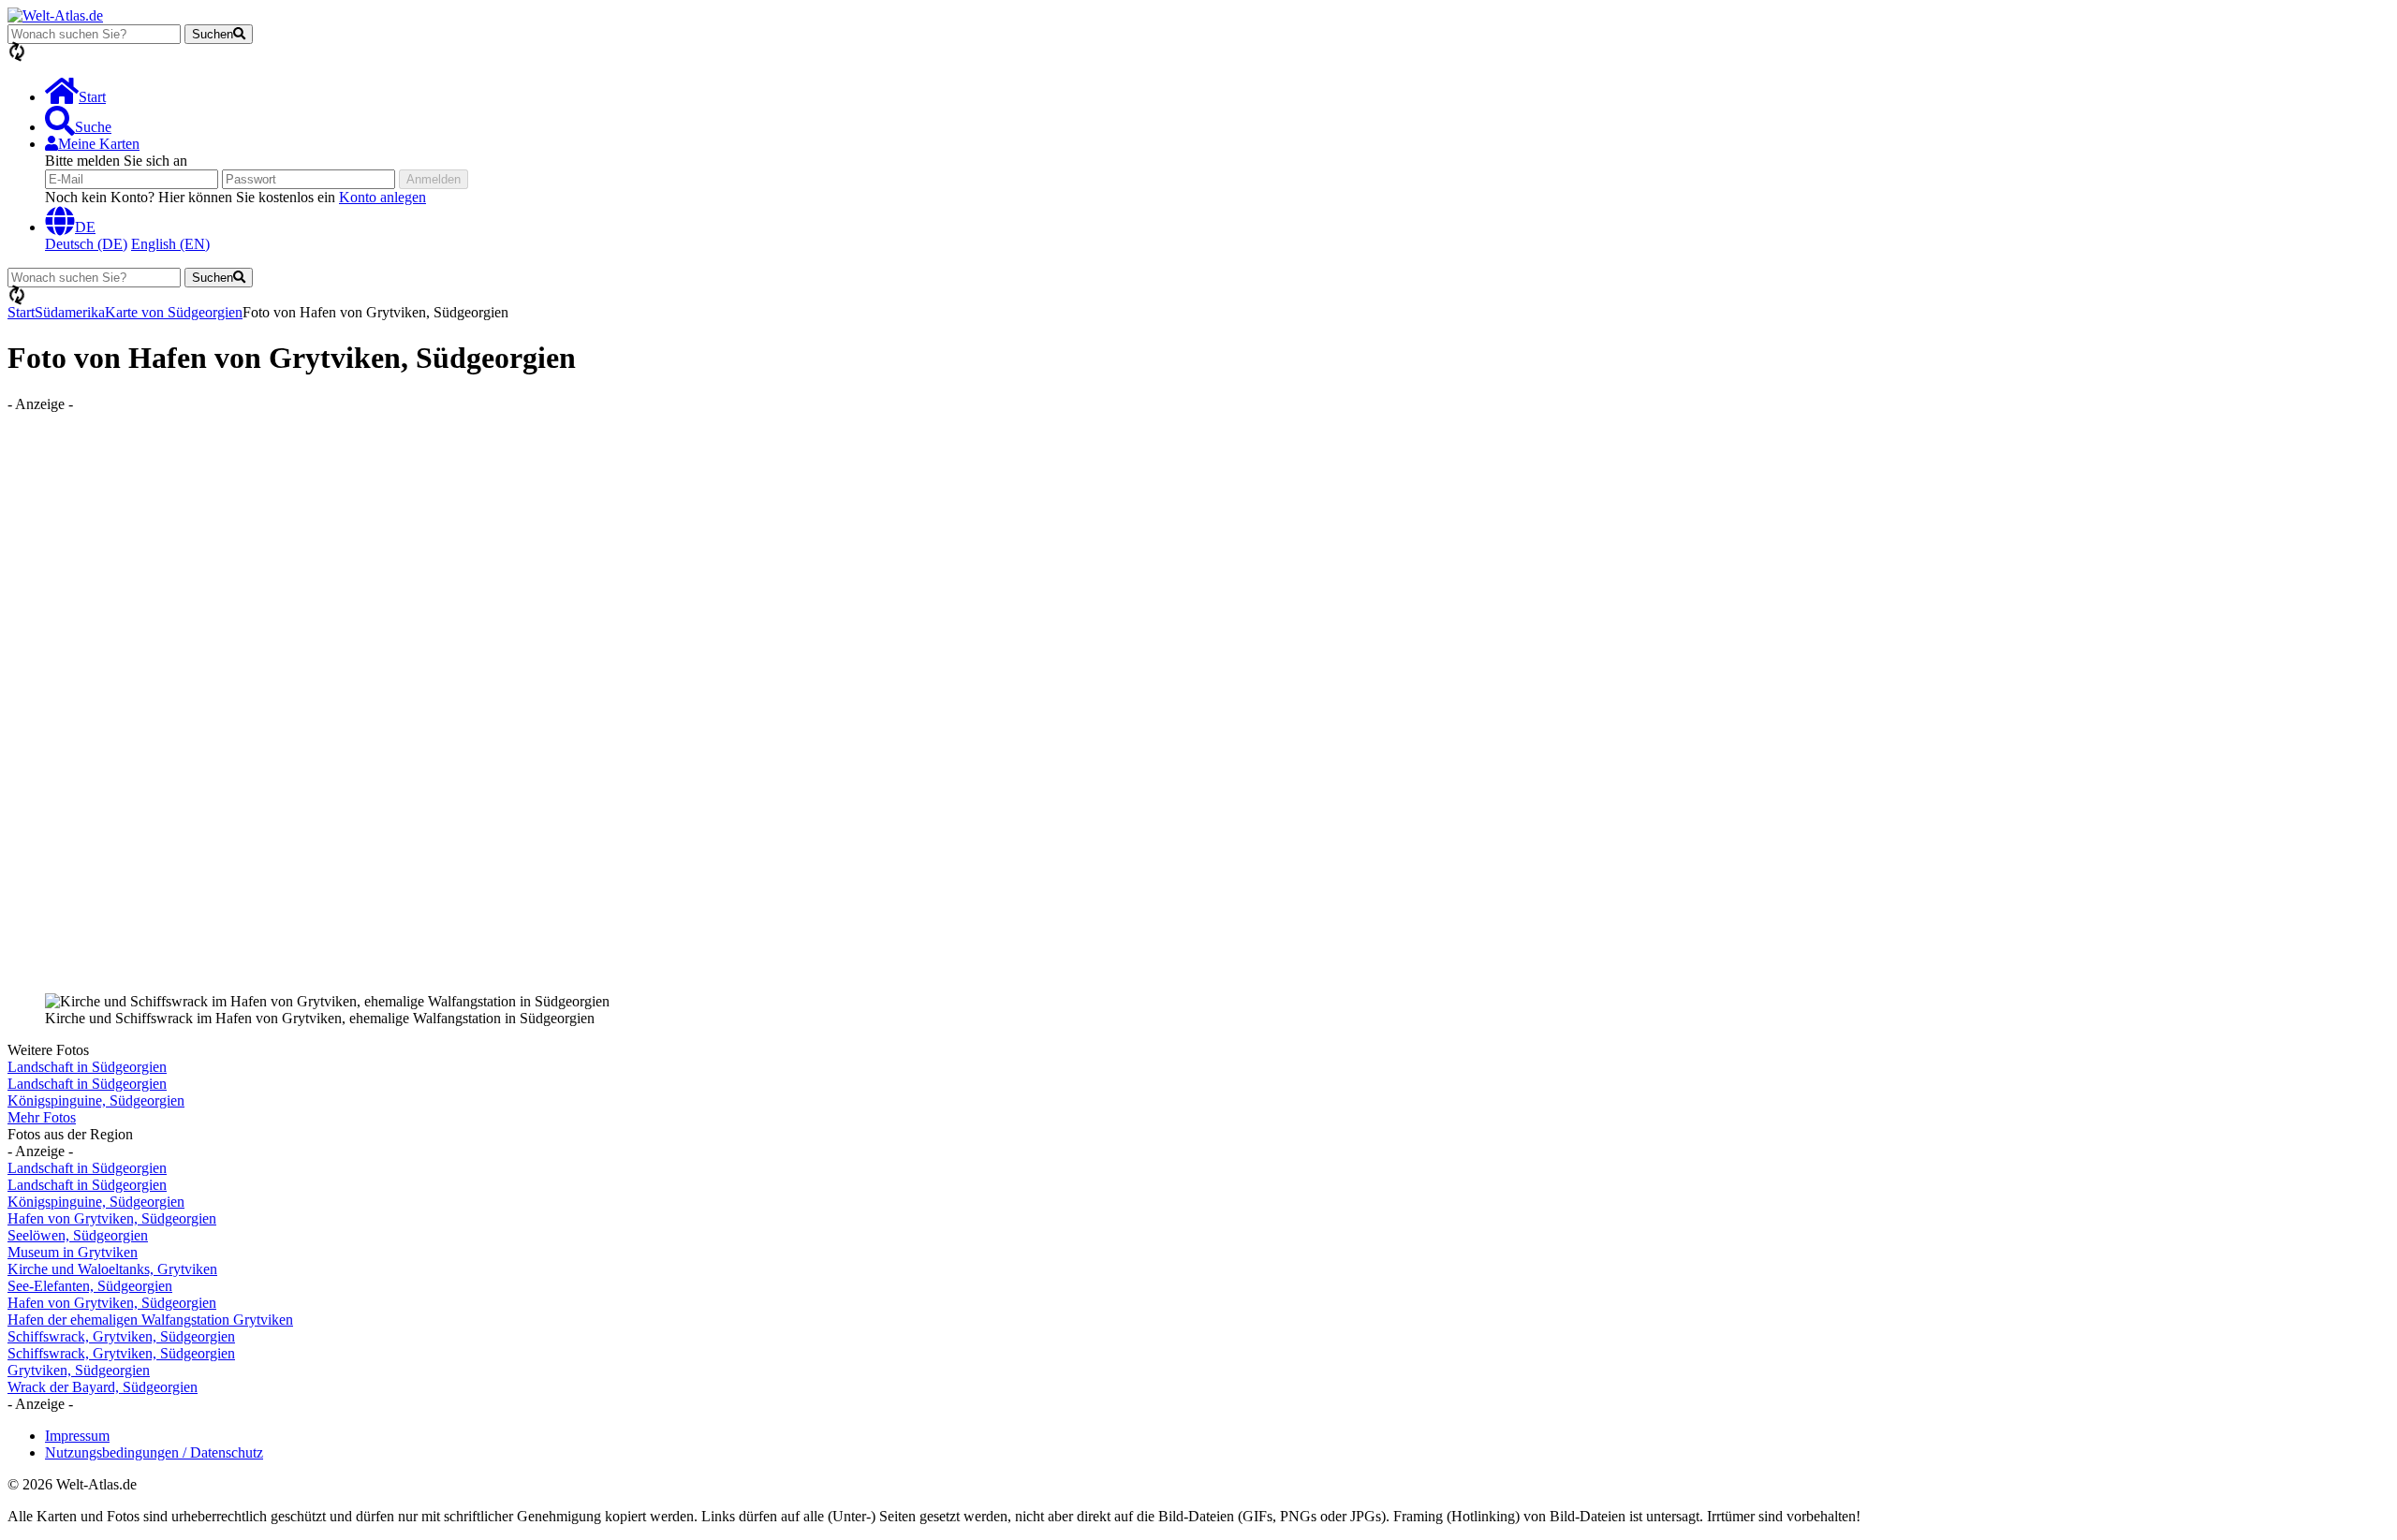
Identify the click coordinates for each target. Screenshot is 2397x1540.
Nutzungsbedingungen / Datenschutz (154, 1452)
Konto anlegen (382, 197)
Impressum (77, 1436)
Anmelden (434, 179)
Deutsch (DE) (86, 244)
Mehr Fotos (42, 1117)
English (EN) (170, 244)
